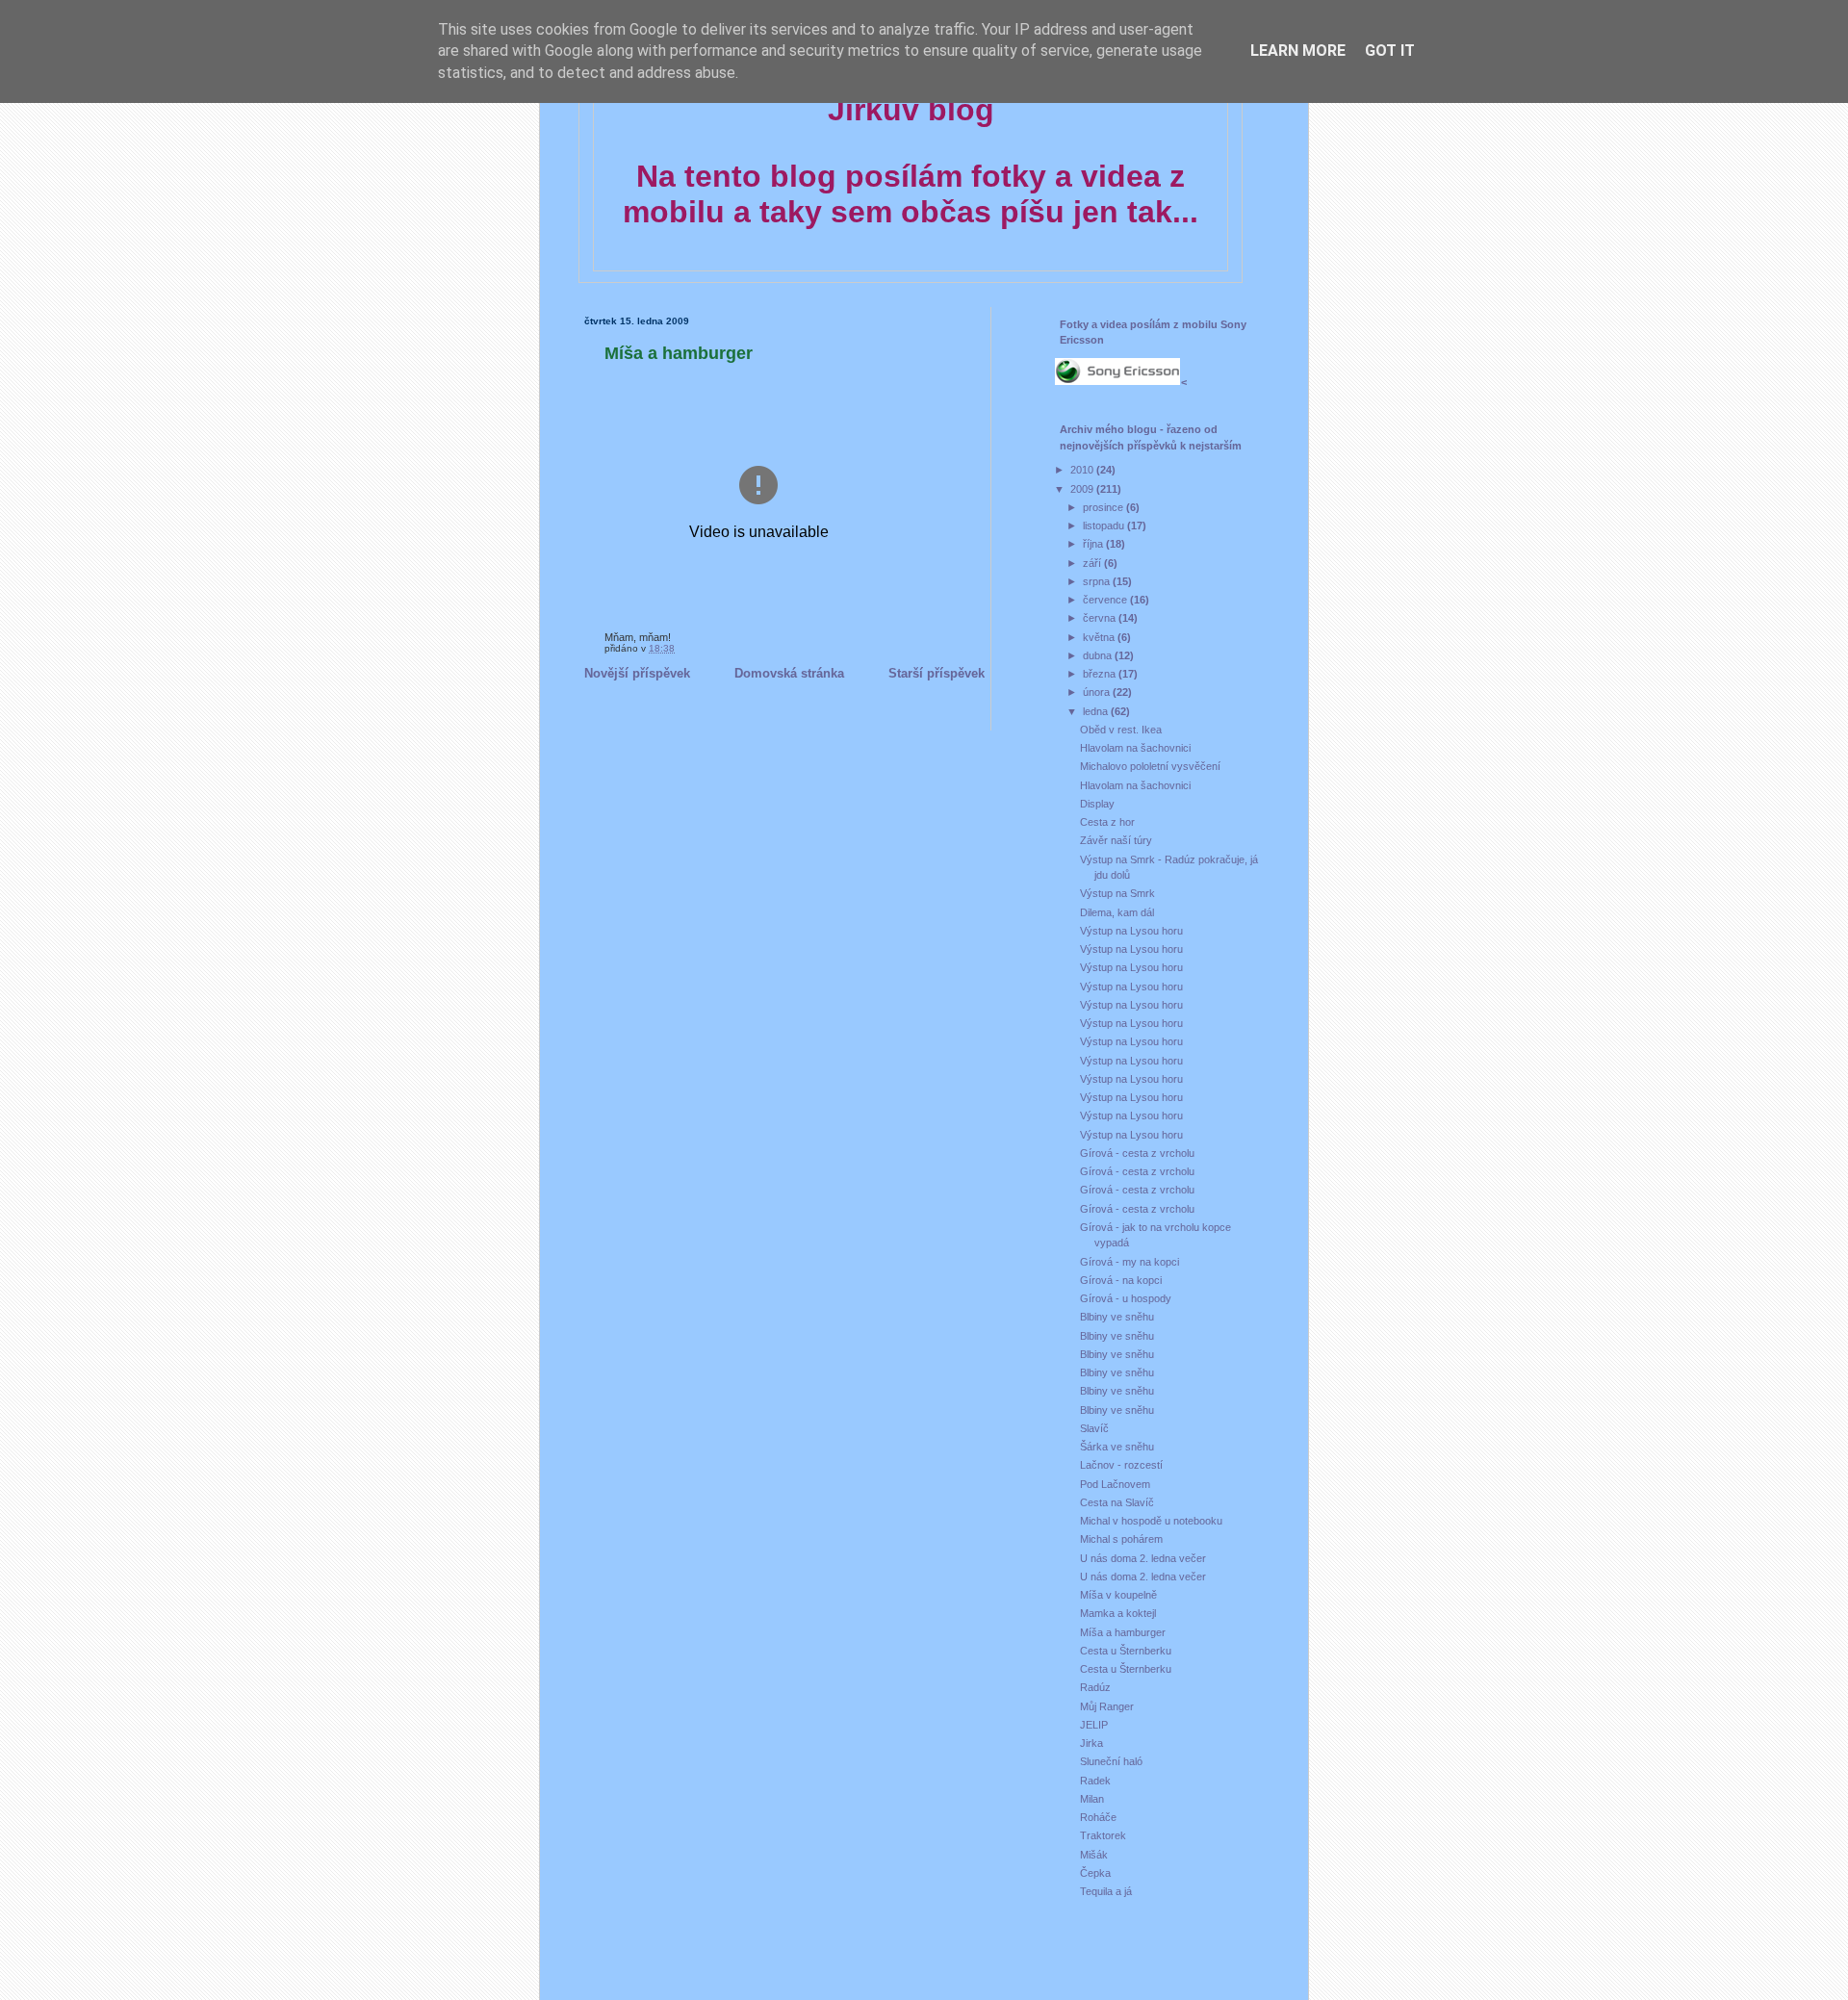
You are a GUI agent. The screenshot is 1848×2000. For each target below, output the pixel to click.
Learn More (1298, 51)
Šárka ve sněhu (1117, 1447)
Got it (1390, 51)
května (1100, 637)
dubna (1099, 655)
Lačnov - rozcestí (1121, 1465)
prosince (1104, 507)
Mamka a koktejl (1118, 1613)
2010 (1083, 470)
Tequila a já (1106, 1891)
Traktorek (1103, 1835)
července (1106, 600)
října (1094, 544)
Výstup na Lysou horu (1131, 931)
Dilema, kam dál (1117, 912)
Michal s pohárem (1121, 1539)
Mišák (1094, 1855)
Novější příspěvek (637, 673)
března (1101, 674)
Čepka (1095, 1873)
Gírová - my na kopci (1129, 1262)
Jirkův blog (911, 110)
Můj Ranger (1107, 1706)
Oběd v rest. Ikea (1121, 730)
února (1098, 692)
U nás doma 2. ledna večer (1143, 1558)
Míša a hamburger (679, 353)
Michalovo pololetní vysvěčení (1150, 766)
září (1093, 563)
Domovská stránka (789, 673)
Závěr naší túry (1116, 840)
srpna (1098, 581)
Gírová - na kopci (1121, 1280)
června (1101, 618)
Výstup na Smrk (1117, 893)
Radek (1095, 1781)
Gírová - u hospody (1126, 1298)
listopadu (1105, 526)
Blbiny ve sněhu (1117, 1317)
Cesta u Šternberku (1126, 1651)
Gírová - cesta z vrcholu (1137, 1153)
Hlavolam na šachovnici (1135, 748)
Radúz (1095, 1687)
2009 (1083, 489)
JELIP (1094, 1725)
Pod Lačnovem (1115, 1484)
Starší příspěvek (937, 673)
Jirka (1091, 1743)
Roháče (1098, 1817)
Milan (1092, 1799)
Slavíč (1094, 1428)
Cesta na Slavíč (1117, 1502)
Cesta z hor (1107, 822)
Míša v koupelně (1118, 1595)
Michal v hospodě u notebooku (1151, 1521)
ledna (1097, 711)
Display (1097, 804)
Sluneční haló (1111, 1761)
